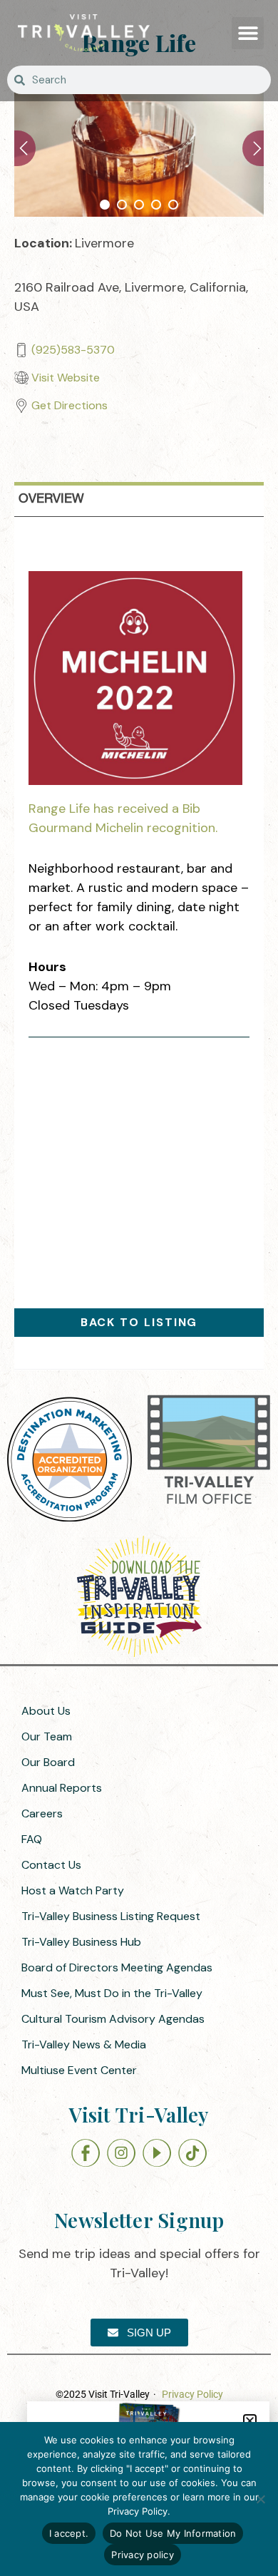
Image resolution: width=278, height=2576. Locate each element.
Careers (42, 1813)
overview (51, 499)
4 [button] (156, 205)
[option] (139, 148)
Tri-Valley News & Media (84, 2044)
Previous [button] (25, 148)
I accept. (69, 2533)
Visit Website (66, 378)
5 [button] (173, 205)
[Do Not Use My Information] (260, 2499)
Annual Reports (62, 1788)
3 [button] (139, 205)
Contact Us (51, 1865)
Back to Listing (139, 1322)
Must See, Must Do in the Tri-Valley (112, 1993)
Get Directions (69, 405)
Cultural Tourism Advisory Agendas (113, 2019)
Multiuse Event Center (79, 2070)
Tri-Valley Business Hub (81, 1942)
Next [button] (253, 148)
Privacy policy (143, 2555)
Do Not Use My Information (173, 2533)
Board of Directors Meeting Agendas (117, 1967)
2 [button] (122, 205)
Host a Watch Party (73, 1890)
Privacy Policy (192, 2394)
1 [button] (105, 205)
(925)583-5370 (73, 350)
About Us (46, 1711)
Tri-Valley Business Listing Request (111, 1916)
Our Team (47, 1736)
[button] (248, 33)
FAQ (32, 1839)
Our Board (48, 1762)
